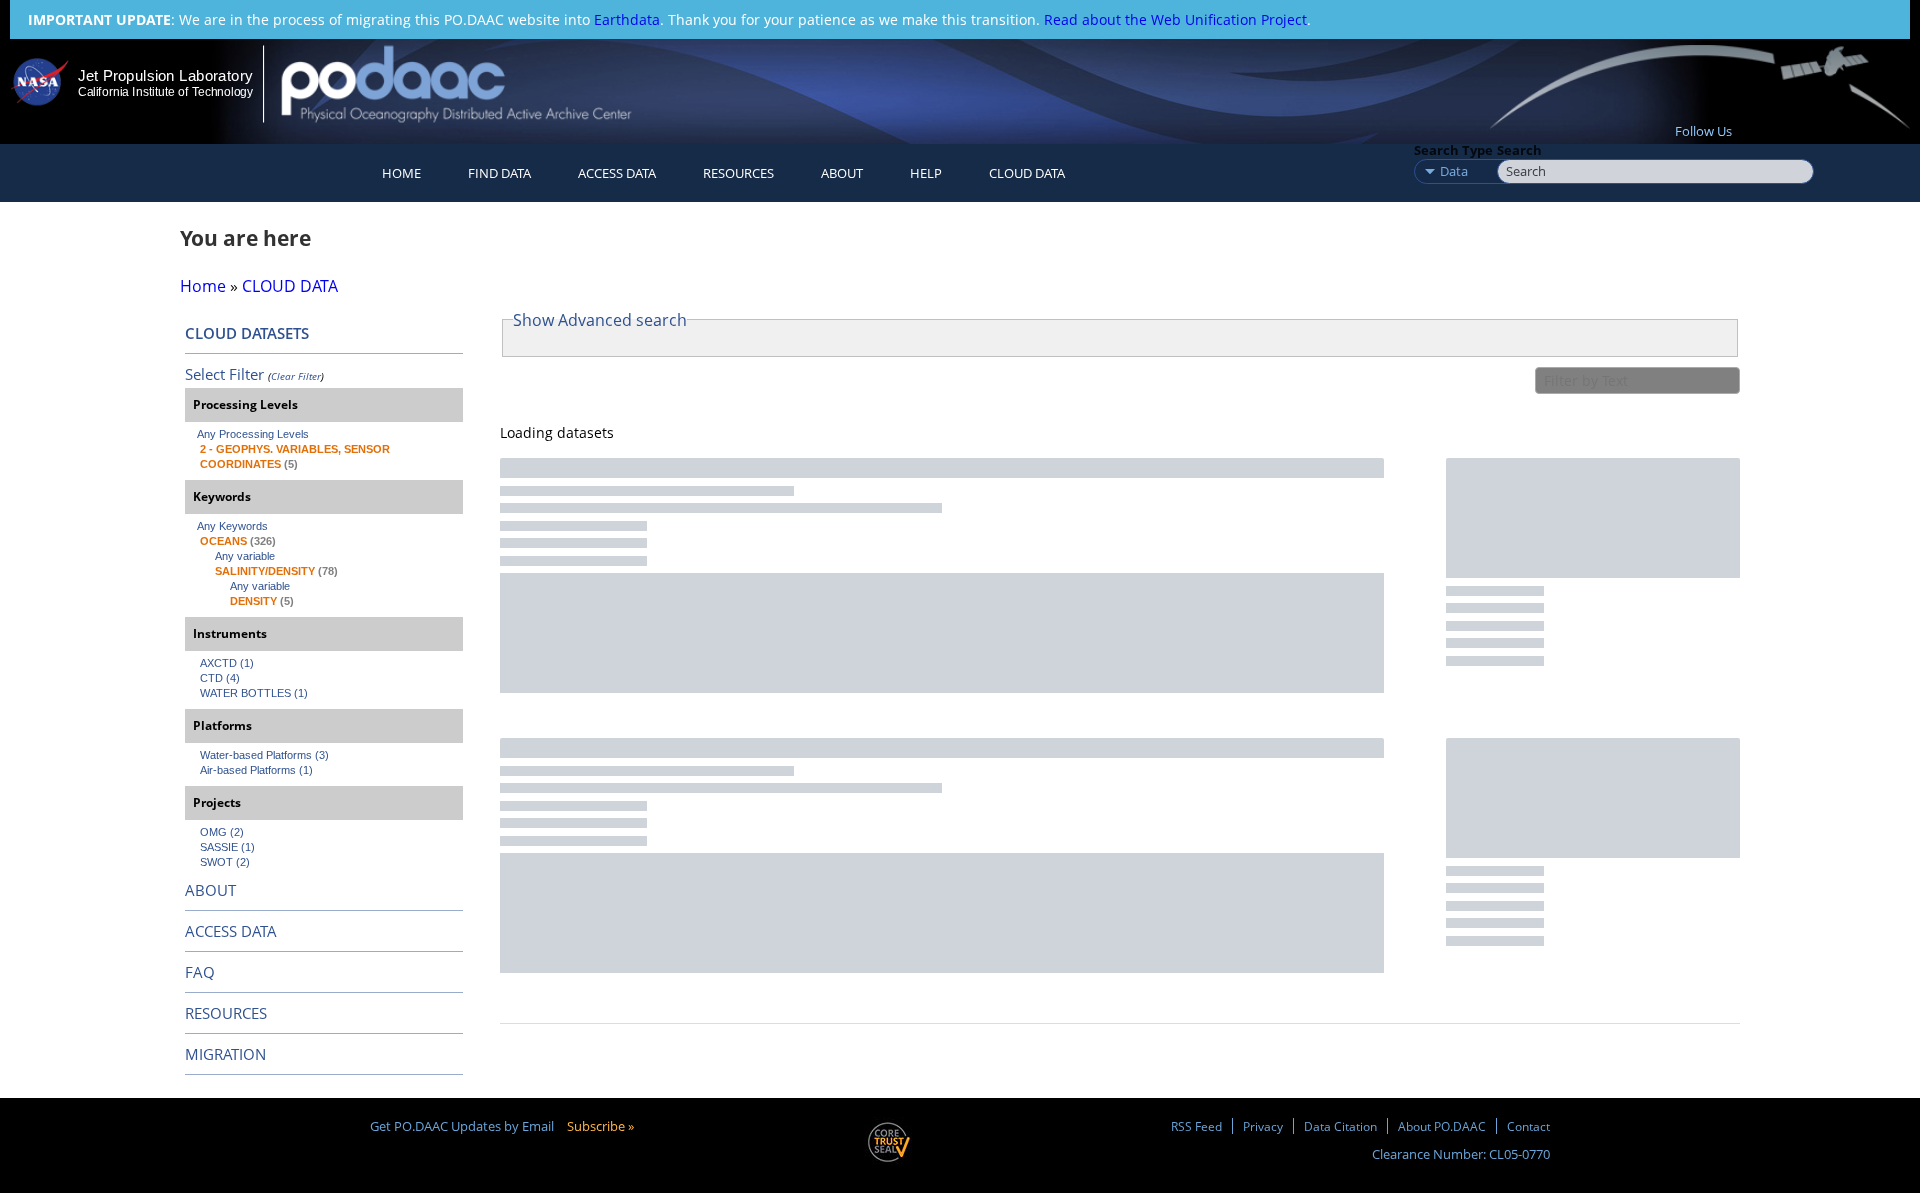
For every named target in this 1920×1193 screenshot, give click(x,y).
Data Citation (1340, 1126)
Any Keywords (232, 526)
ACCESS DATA (231, 931)
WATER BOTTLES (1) (254, 693)
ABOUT (210, 890)
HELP (926, 173)
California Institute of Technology (165, 92)
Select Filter (224, 374)
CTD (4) (220, 678)
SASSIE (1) (227, 847)
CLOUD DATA (1027, 173)
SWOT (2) (225, 862)
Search (1519, 150)
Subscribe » (600, 1126)
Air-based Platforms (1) (256, 770)
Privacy (1263, 1126)
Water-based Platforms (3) (264, 755)
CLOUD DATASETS (247, 333)
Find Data (499, 173)
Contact (1528, 1126)
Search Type (1453, 150)
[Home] (473, 83)
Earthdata (627, 19)
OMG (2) (222, 832)
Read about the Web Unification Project (1175, 19)
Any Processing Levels (253, 434)
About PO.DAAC (1442, 1126)
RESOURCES (738, 173)
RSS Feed (1196, 1126)
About (842, 173)
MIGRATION (225, 1054)
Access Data (617, 173)
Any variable (245, 556)
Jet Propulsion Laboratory (165, 75)
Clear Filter (296, 376)
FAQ (200, 972)
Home (401, 173)
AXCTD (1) (227, 663)
